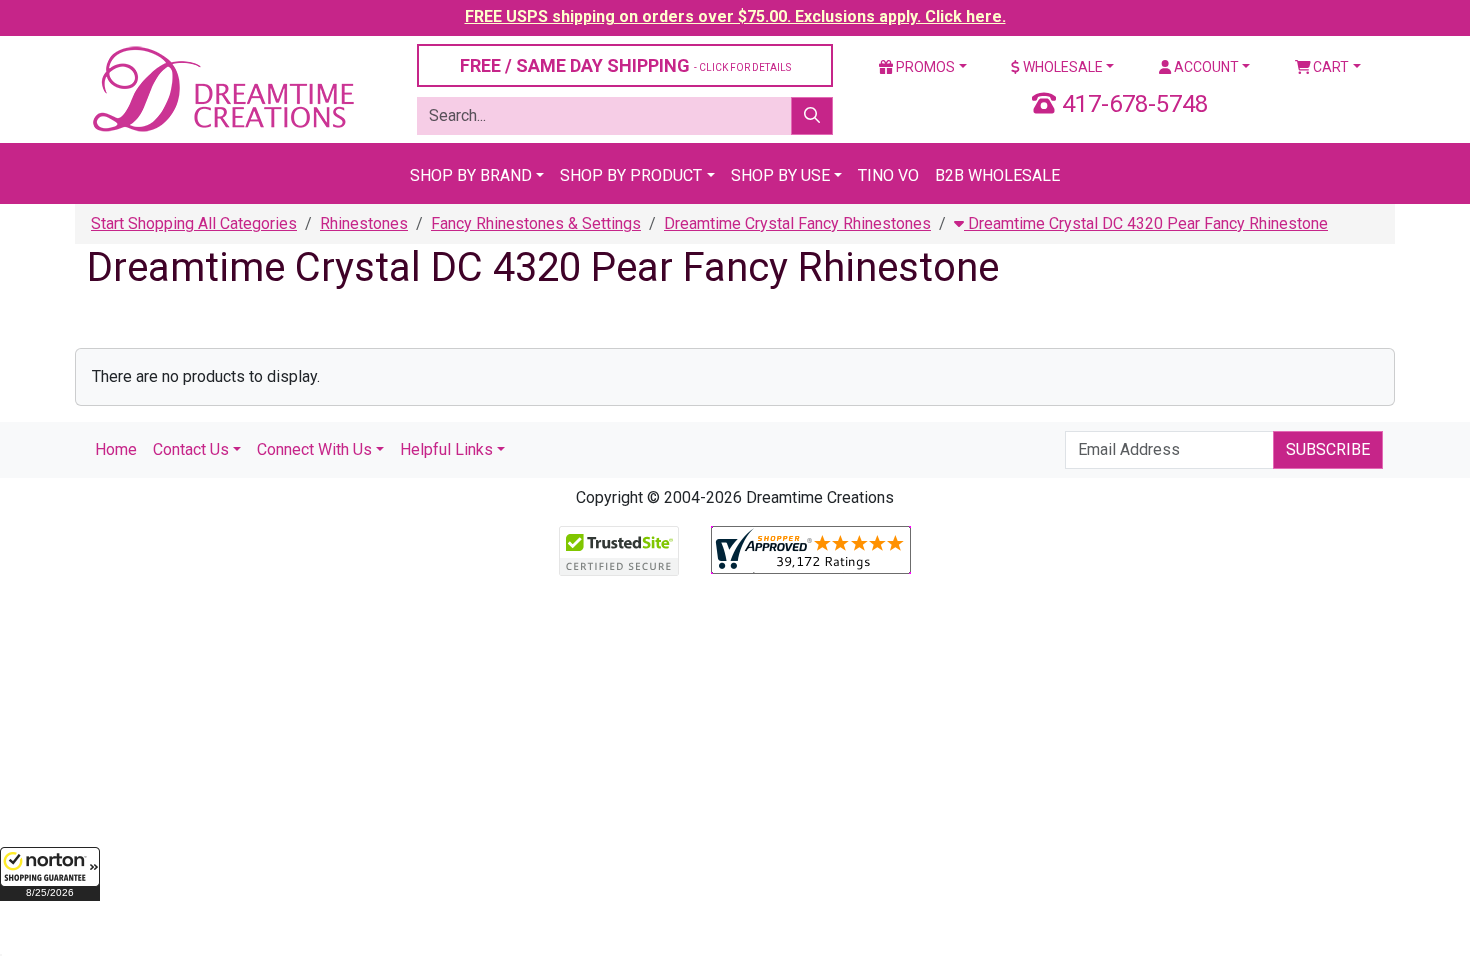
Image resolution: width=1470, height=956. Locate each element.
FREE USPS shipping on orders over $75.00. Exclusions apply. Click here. (735, 16)
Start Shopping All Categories (194, 223)
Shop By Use (780, 175)
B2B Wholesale (997, 175)
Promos (924, 67)
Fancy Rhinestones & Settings (536, 223)
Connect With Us (314, 449)
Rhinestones (364, 223)
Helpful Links (446, 449)
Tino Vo (888, 175)
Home (116, 449)
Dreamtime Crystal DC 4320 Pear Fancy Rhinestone (1146, 223)
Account (1205, 67)
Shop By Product (631, 175)
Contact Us (191, 449)
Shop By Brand (471, 175)
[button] (50, 874)
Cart (1329, 67)
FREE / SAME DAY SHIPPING (625, 65)
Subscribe (1328, 449)
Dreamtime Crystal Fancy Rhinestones (797, 223)
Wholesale (1061, 67)
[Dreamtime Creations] (222, 88)
